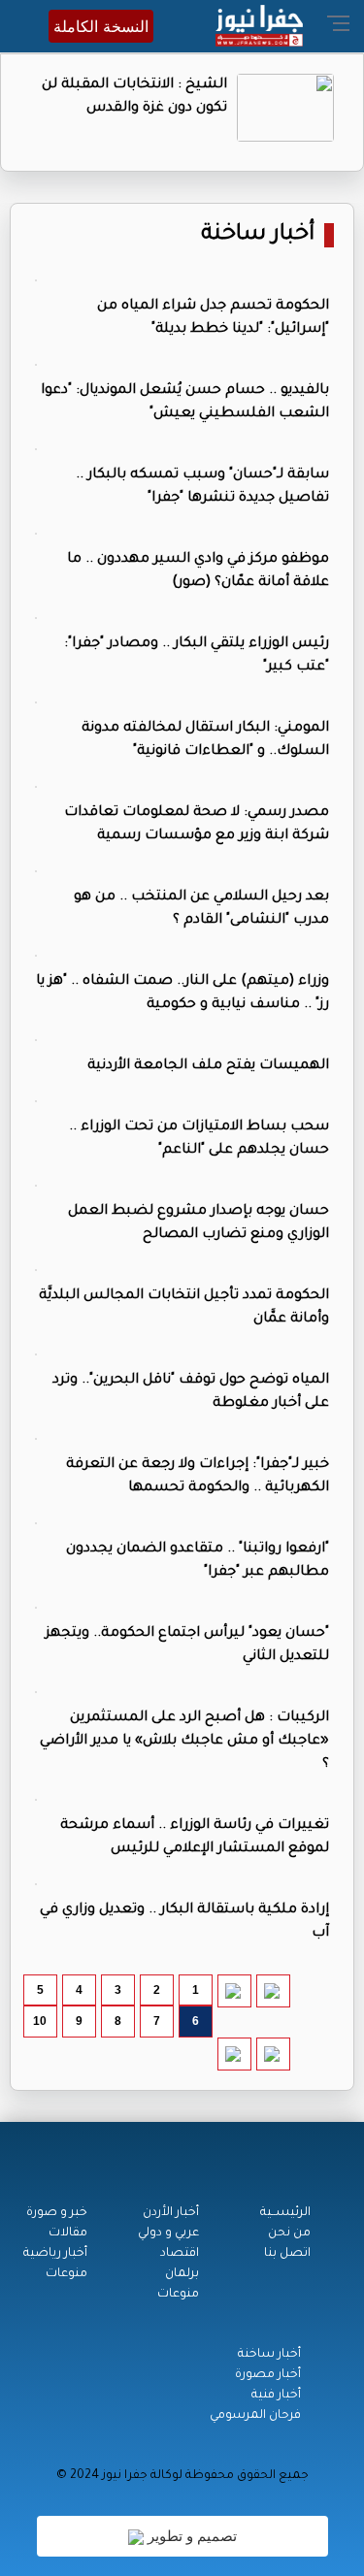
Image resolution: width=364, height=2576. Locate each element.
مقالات (68, 2234)
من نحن (289, 2234)
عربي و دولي (168, 2234)
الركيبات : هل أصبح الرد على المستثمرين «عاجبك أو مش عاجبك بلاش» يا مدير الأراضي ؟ (184, 1742)
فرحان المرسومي (255, 2416)
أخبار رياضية (55, 2254)
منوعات (178, 2295)
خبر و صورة (57, 2213)
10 (40, 2021)
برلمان (182, 2274)
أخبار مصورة (268, 2375)
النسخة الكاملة (101, 26)
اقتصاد (180, 2254)
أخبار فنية (276, 2396)
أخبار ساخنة (258, 235)
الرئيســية (285, 2213)
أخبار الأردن (171, 2213)
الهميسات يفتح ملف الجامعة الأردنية (208, 1066)
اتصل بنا (287, 2254)
